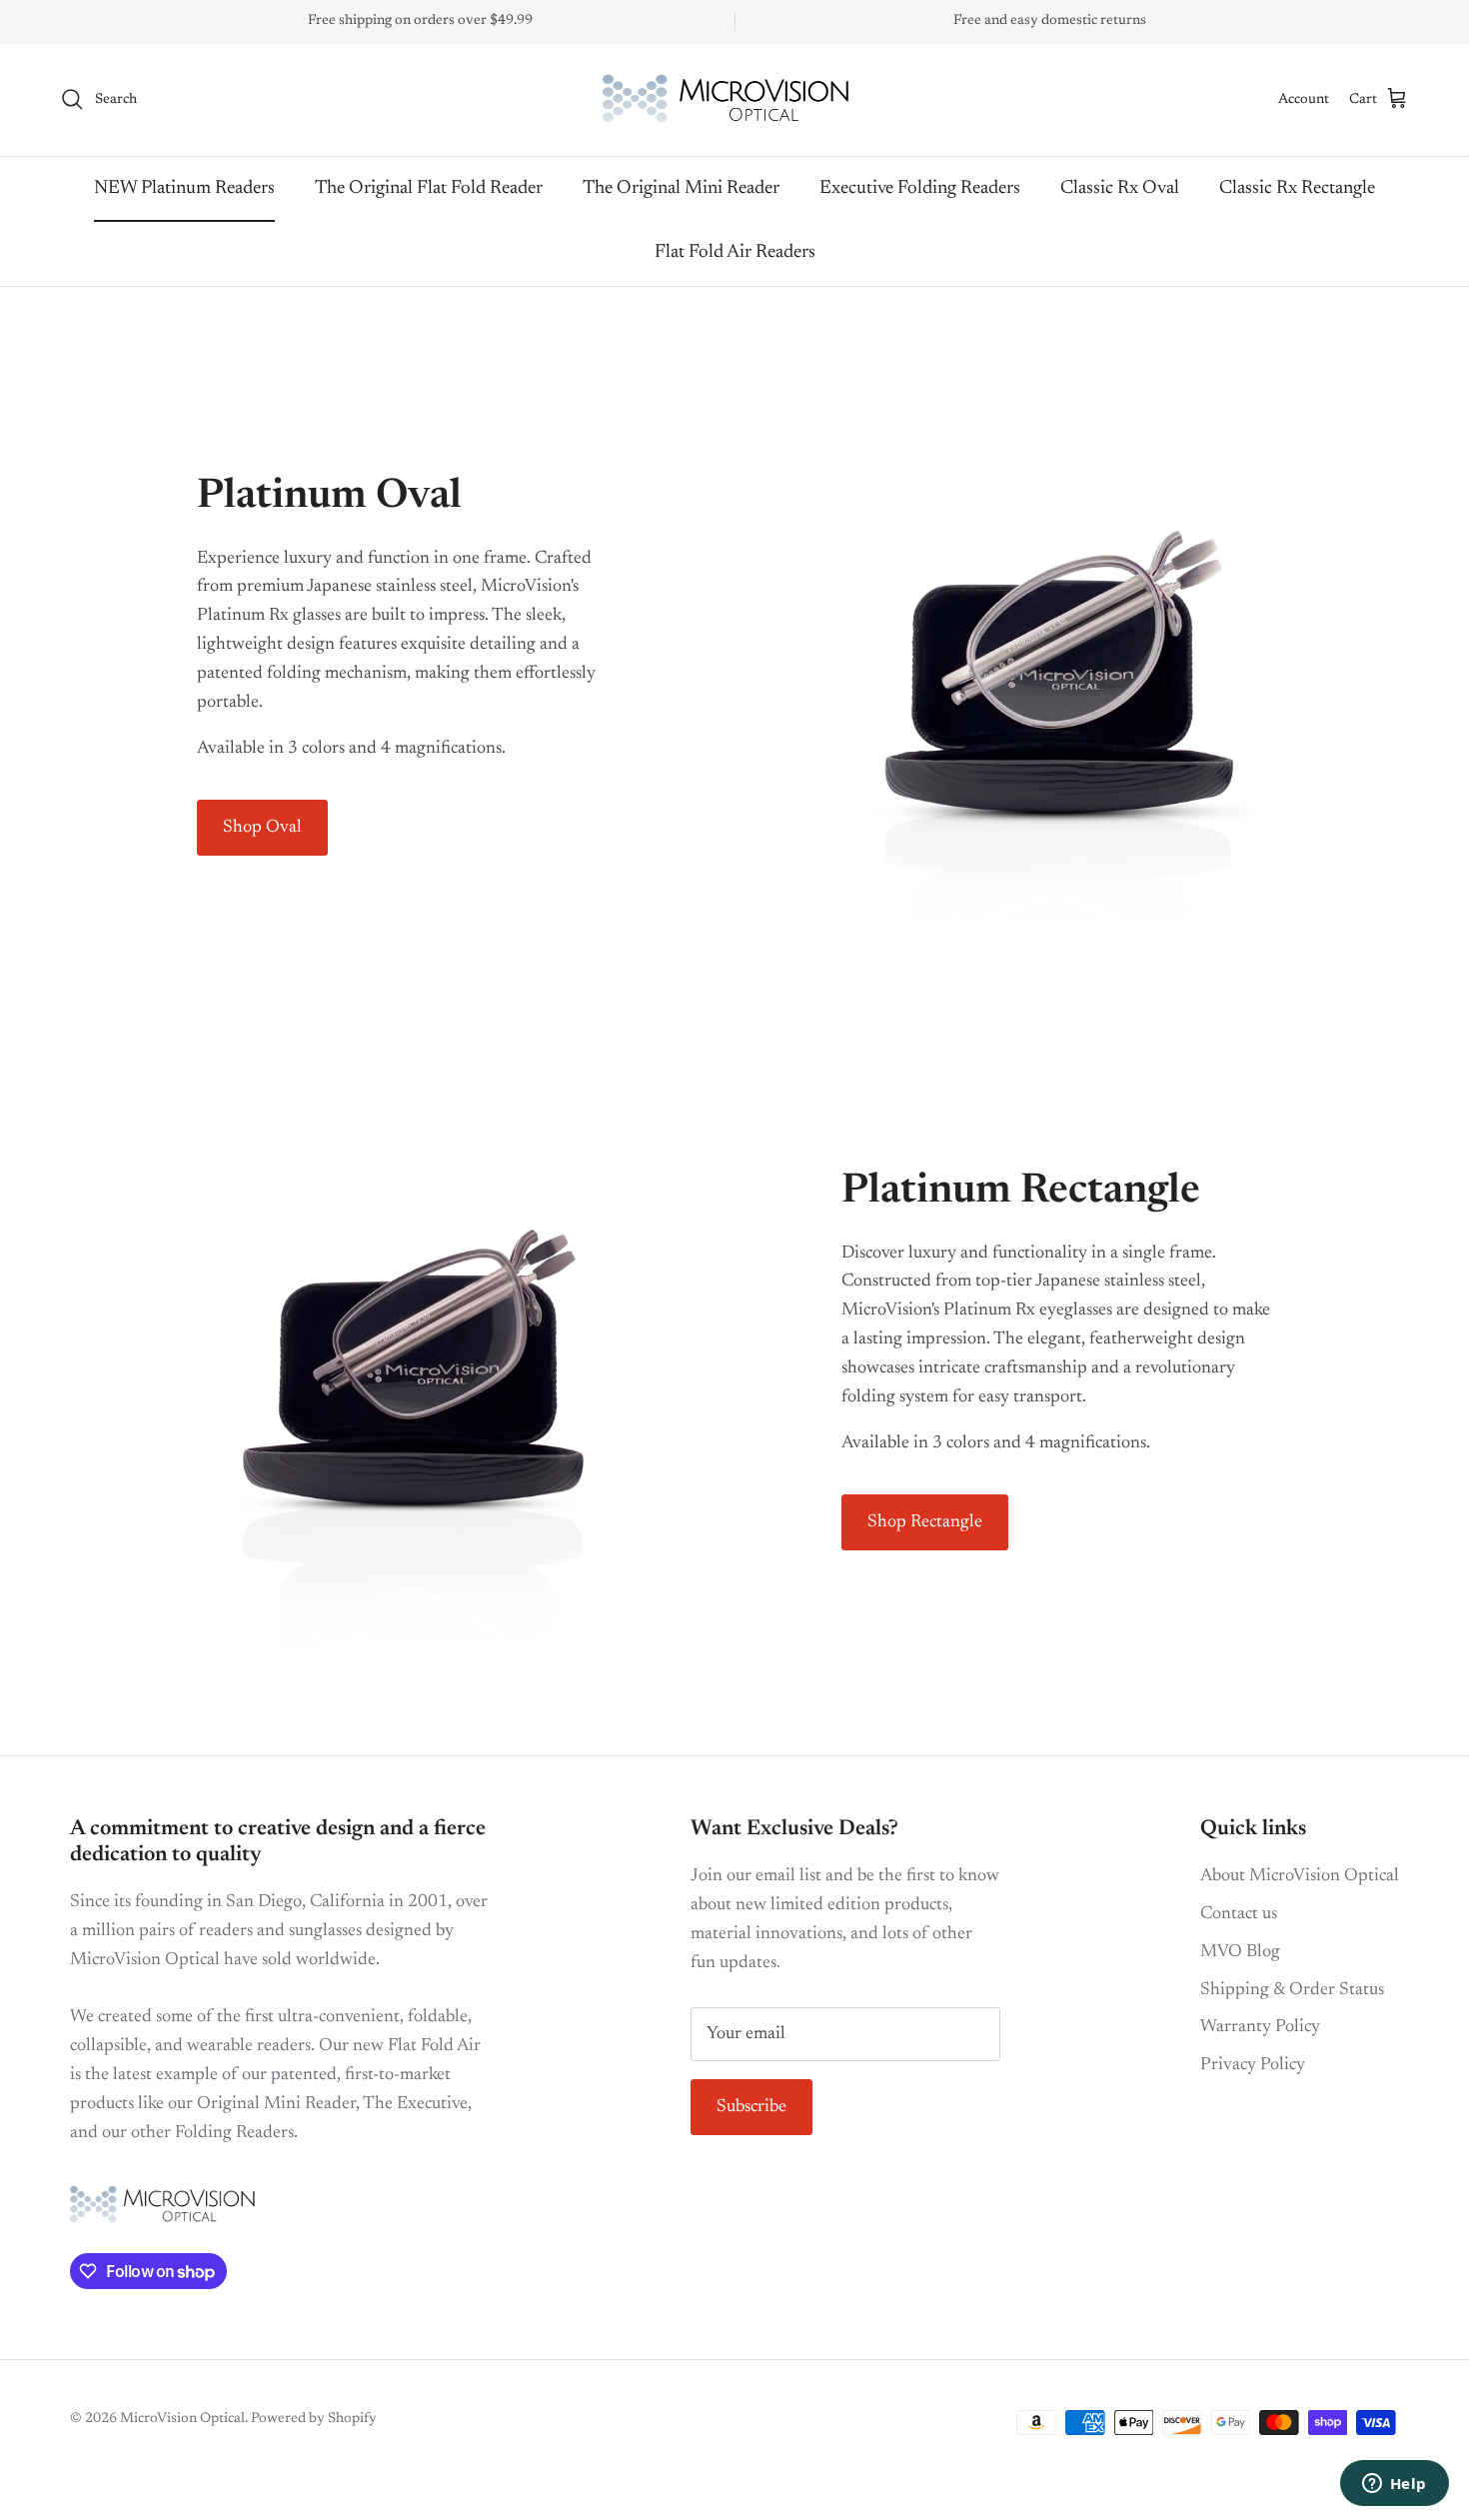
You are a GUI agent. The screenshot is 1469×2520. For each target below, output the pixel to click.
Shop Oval (262, 828)
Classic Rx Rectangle (1297, 187)
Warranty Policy (1260, 2027)
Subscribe (751, 2107)
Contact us (1239, 1914)
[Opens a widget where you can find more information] (1394, 2485)
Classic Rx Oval (1120, 187)
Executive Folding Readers (920, 187)
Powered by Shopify (314, 2419)
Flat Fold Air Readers (735, 252)
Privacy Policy (1253, 2065)
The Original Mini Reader (681, 187)
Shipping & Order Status (1292, 1990)
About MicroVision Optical (1300, 1876)
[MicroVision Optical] (735, 100)
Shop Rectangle (925, 1522)
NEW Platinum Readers (184, 187)
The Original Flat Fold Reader (429, 187)
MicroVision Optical (182, 2419)
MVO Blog (1240, 1952)
